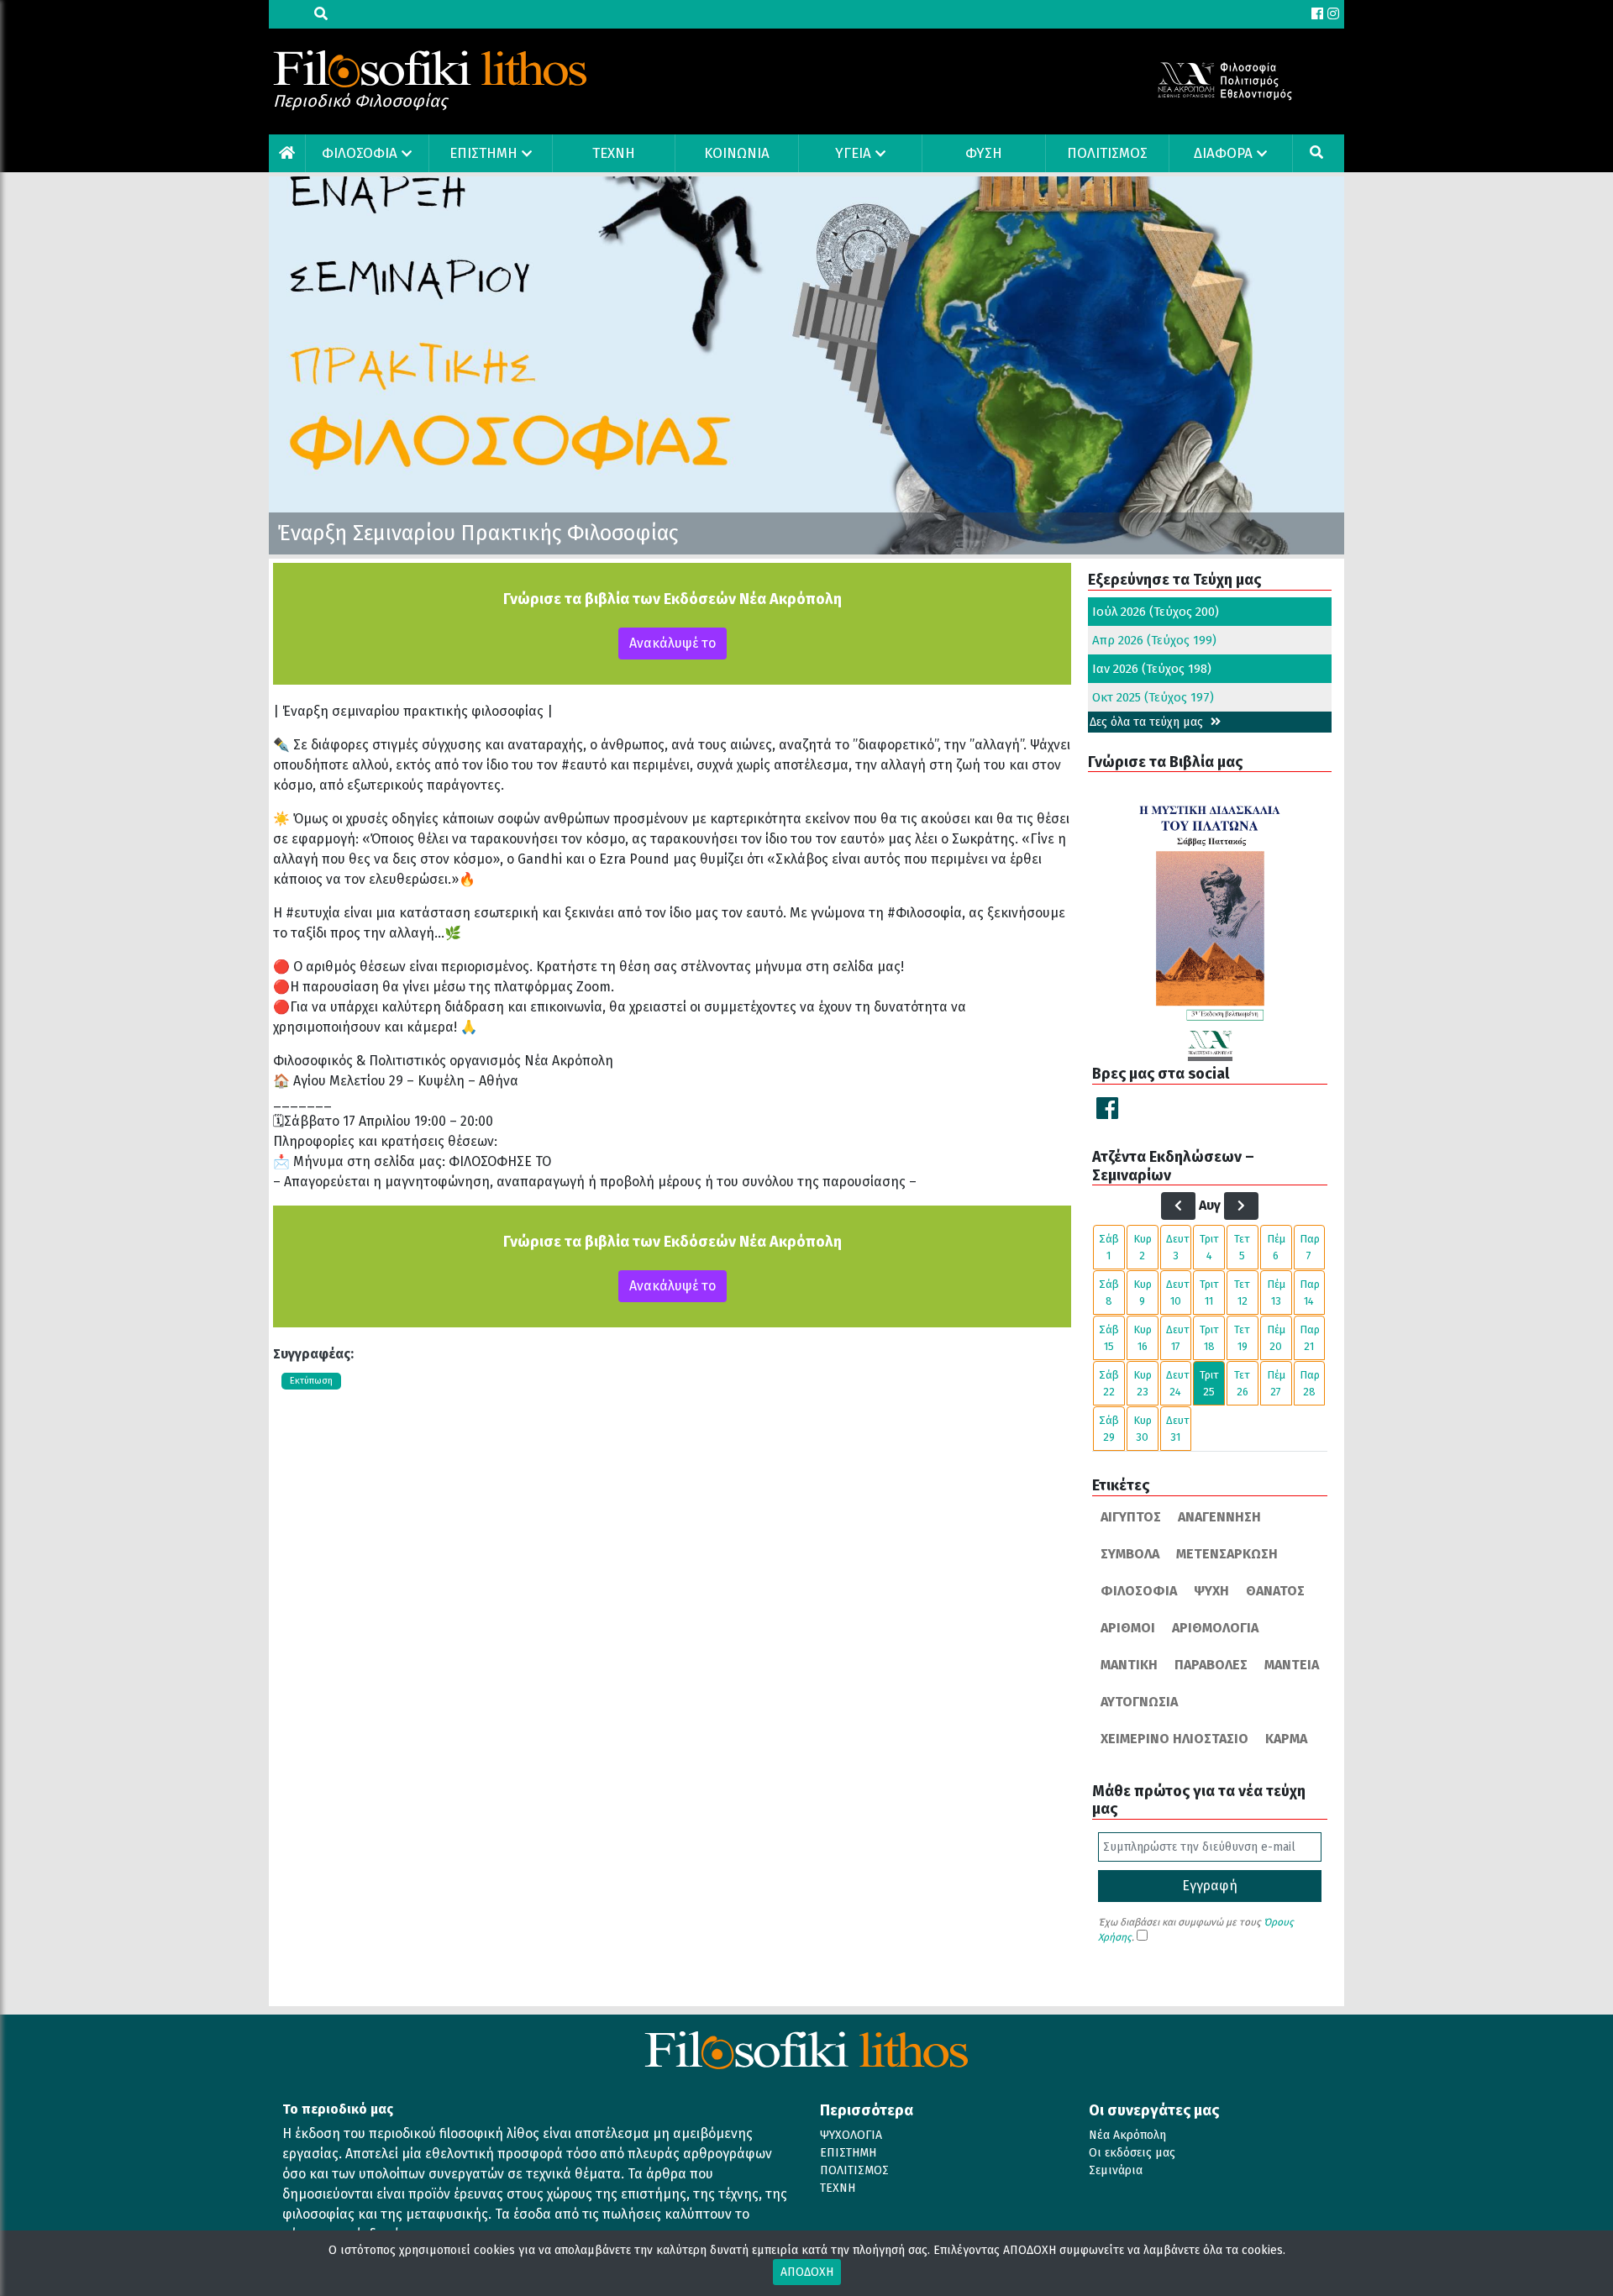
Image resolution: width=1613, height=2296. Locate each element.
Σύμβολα (1130, 1554)
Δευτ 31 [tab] (1178, 1429)
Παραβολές (1211, 1665)
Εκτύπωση (311, 1381)
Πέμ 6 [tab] (1276, 1247)
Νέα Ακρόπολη (1127, 2135)
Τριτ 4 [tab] (1209, 1247)
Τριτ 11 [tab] (1209, 1292)
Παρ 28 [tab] (1310, 1383)
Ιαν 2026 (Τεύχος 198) (1152, 669)
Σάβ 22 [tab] (1109, 1383)
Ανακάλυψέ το (673, 643)
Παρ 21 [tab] (1310, 1338)
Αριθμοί (1128, 1628)
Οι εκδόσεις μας (1132, 2153)
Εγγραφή (1210, 1886)
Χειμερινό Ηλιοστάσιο (1174, 1739)
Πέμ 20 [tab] (1276, 1338)
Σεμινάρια (1116, 2170)
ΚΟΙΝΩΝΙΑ (737, 153)
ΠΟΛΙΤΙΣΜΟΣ (1107, 153)
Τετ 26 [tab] (1242, 1383)
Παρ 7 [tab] (1310, 1247)
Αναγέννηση (1219, 1517)
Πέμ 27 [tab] (1276, 1383)
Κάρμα (1286, 1739)
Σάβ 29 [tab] (1109, 1429)
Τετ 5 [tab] (1242, 1247)
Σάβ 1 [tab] (1109, 1247)
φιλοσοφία (1139, 1591)
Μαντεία (1292, 1665)
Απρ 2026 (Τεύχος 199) (1154, 640)
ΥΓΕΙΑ (853, 153)
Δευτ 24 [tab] (1178, 1383)
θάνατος (1275, 1591)
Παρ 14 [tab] (1310, 1292)
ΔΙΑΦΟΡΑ (1223, 153)
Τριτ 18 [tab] (1209, 1338)
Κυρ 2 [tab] (1143, 1247)
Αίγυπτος (1131, 1517)
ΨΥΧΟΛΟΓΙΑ (851, 2135)
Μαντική (1129, 1665)
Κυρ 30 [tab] (1143, 1429)
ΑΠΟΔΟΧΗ (807, 2272)
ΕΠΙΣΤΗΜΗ (483, 153)
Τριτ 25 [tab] (1209, 1383)
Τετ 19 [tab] (1242, 1338)
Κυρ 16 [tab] (1143, 1338)
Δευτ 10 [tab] (1178, 1292)
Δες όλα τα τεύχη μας (1148, 722)
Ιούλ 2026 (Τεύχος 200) (1156, 612)
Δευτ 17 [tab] (1178, 1338)
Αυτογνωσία (1139, 1702)
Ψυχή (1211, 1591)
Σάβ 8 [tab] (1109, 1292)
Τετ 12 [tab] (1242, 1292)
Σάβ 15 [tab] (1109, 1338)
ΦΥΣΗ (984, 153)
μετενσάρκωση (1227, 1554)
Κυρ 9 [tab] (1143, 1292)
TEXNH (614, 153)
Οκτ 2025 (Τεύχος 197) (1153, 697)
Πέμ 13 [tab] (1276, 1292)
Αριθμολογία (1215, 1628)
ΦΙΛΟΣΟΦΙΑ (360, 153)
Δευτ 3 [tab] (1178, 1247)
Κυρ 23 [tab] (1143, 1383)
